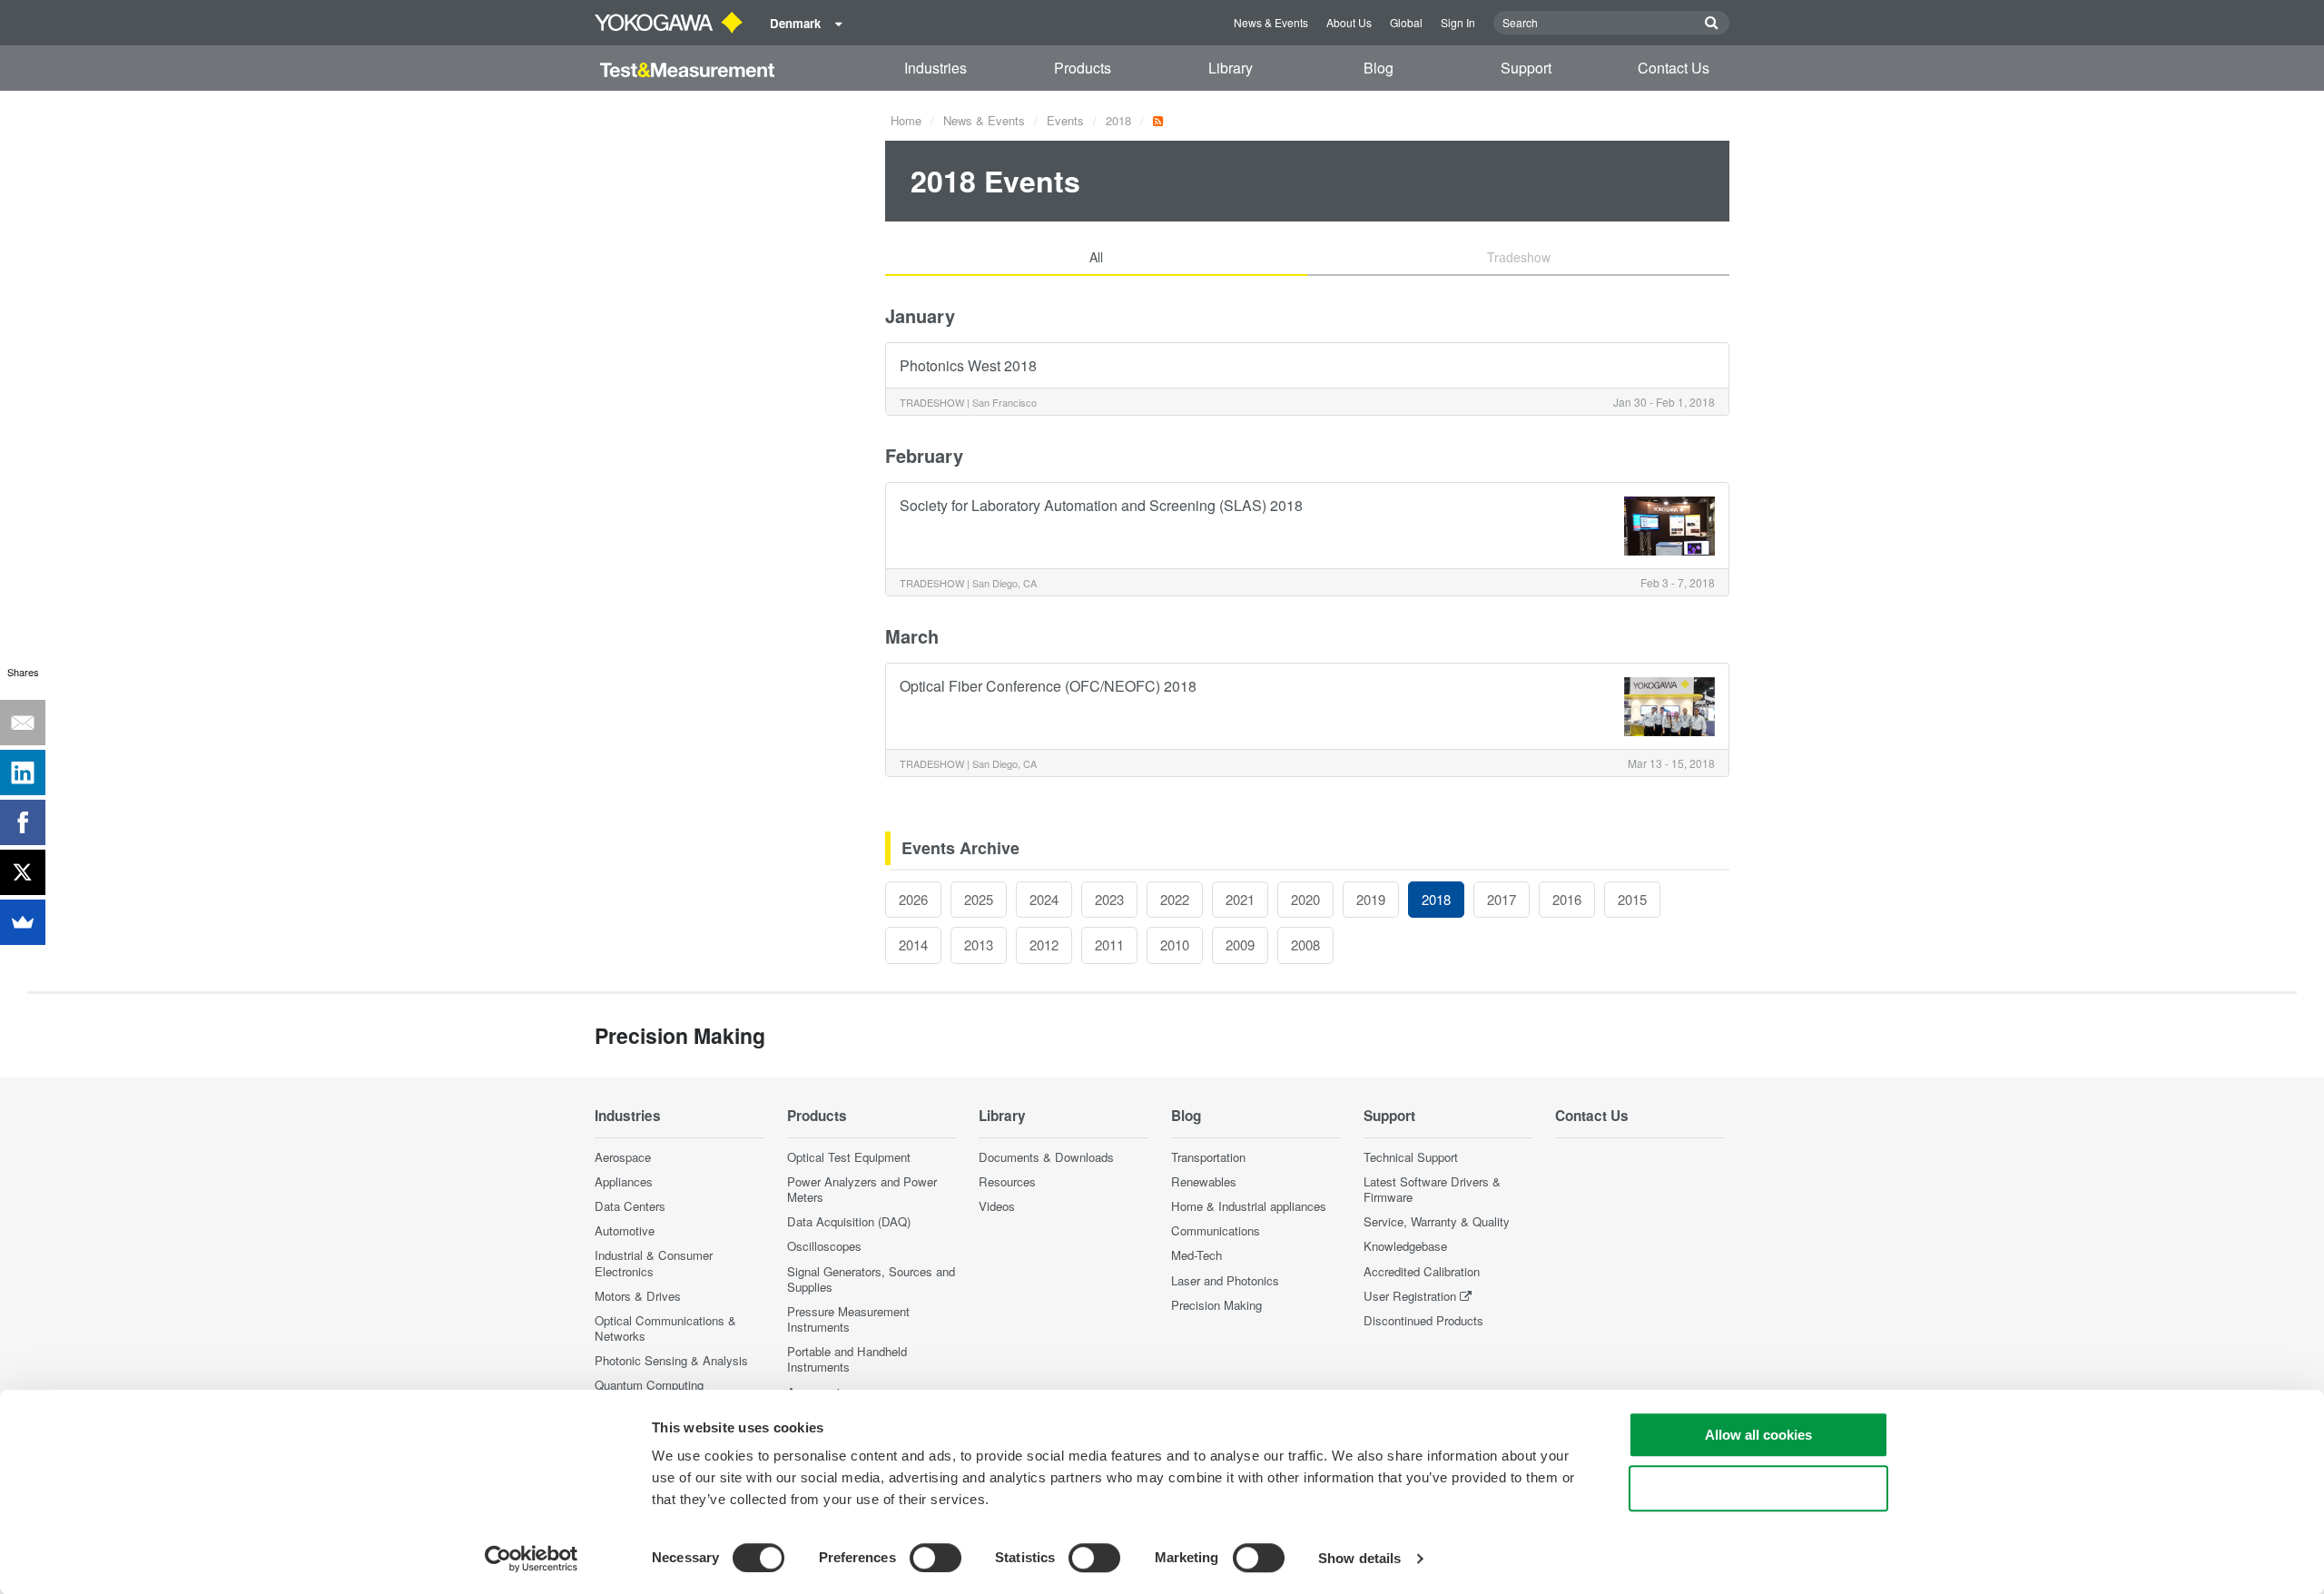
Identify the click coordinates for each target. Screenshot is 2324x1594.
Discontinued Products (1423, 1320)
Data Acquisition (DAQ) (849, 1221)
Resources (1007, 1181)
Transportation (1208, 1157)
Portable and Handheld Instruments (847, 1359)
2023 (1109, 899)
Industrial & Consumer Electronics (654, 1263)
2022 (1175, 899)
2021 (1240, 899)
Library (1231, 68)
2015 (1632, 899)
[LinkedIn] (23, 772)
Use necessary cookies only (1758, 1488)
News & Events (1271, 22)
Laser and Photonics (1225, 1280)
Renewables (1204, 1181)
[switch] (936, 1558)
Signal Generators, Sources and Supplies (871, 1279)
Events (1065, 120)
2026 (913, 899)
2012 (1044, 945)
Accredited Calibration (1422, 1271)
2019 (1371, 899)
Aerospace (623, 1157)
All (1096, 257)
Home (906, 120)
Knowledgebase (1405, 1246)
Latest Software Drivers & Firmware (1432, 1189)
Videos (997, 1206)
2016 (1567, 899)
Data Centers (630, 1206)
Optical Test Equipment (849, 1157)
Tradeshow (1519, 257)
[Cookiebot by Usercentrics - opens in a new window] (532, 1559)
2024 (1044, 899)
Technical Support (1411, 1157)
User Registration (1410, 1296)
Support (1526, 68)
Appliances (624, 1181)
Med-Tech (1196, 1255)
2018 (1118, 120)
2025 (979, 899)
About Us (1349, 22)
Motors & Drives (638, 1296)
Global (1406, 22)
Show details (1359, 1558)
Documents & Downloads (1046, 1157)
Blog (1379, 68)
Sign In (1458, 22)
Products (1083, 68)
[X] (23, 872)
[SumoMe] (23, 922)
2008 (1305, 945)
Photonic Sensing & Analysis (671, 1360)
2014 (913, 945)
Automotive (625, 1230)
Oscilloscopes (824, 1246)
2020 (1305, 899)
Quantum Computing (649, 1385)
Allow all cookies (1758, 1435)
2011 (1109, 945)
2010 (1175, 945)
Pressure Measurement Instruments (848, 1319)
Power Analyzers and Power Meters (862, 1189)
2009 (1240, 945)
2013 (979, 945)
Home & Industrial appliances (1249, 1206)
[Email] (23, 723)
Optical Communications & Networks (665, 1328)
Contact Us (1674, 68)
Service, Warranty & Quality (1437, 1221)
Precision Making (1216, 1305)
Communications (1216, 1230)
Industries (936, 68)
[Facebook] (23, 822)
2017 (1502, 899)
